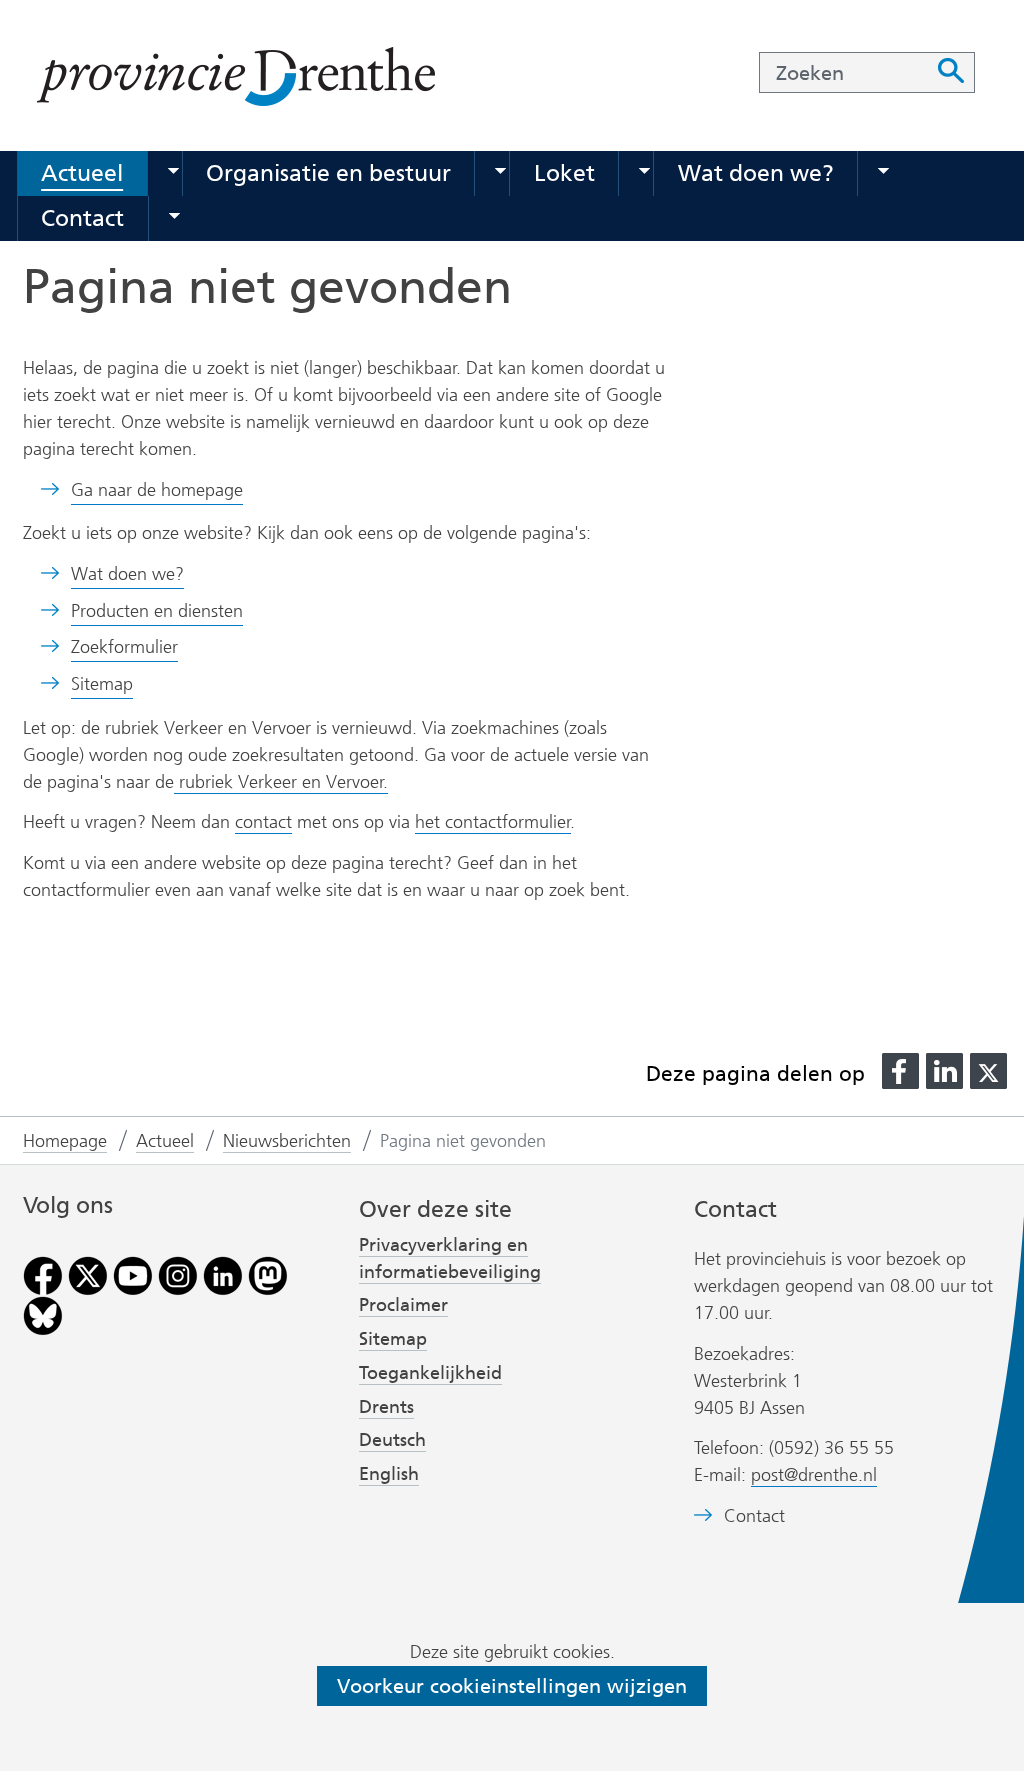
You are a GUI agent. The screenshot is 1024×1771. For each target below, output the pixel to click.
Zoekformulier (124, 647)
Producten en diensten (157, 611)
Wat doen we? (756, 173)
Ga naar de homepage (157, 490)
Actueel (82, 173)
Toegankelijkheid (430, 1373)
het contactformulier (493, 822)
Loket (564, 173)
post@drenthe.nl (814, 1475)
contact (263, 822)
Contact (82, 218)
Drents (386, 1407)
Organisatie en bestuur (328, 173)
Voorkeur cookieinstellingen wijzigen (512, 1686)
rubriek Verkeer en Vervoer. (281, 782)
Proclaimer (403, 1305)
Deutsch (392, 1440)
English (389, 1474)
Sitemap (102, 684)
